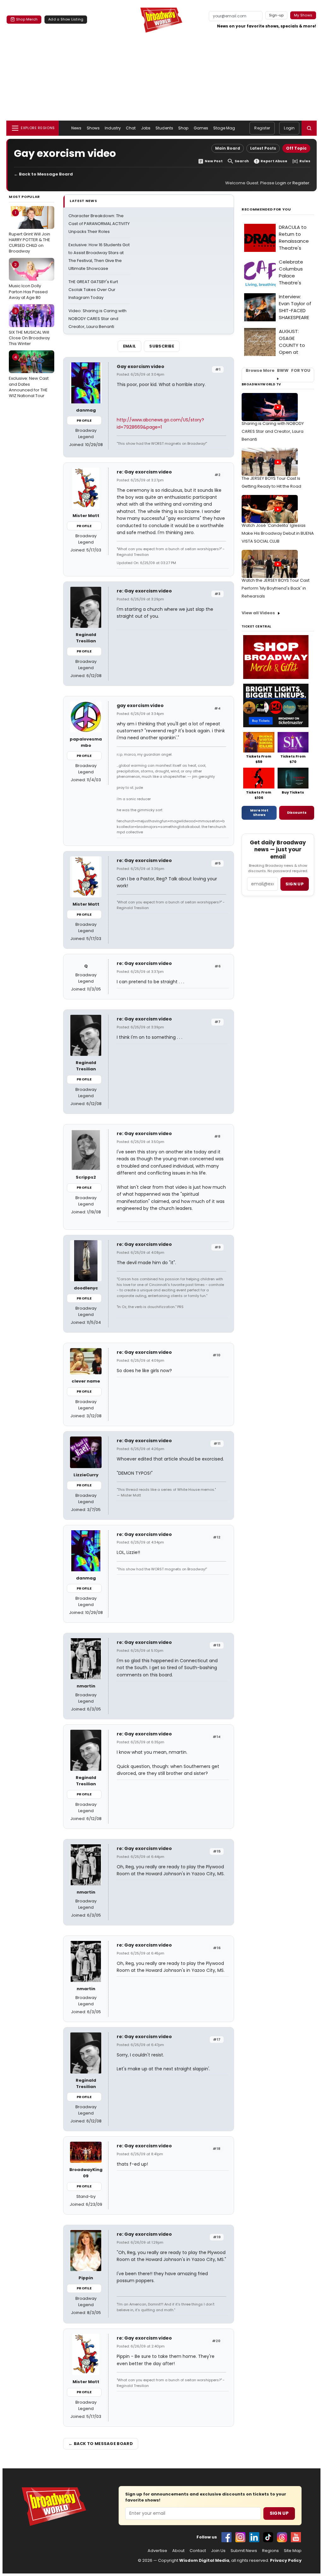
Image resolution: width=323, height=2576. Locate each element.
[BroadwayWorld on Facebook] (226, 2537)
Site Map (293, 2551)
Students (164, 128)
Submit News (244, 2551)
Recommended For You (266, 209)
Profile (84, 420)
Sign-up (276, 15)
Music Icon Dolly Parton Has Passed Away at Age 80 (28, 281)
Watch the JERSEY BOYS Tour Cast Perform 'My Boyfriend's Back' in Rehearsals (276, 588)
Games (201, 128)
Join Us (218, 2551)
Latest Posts (263, 148)
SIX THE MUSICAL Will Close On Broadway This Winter (29, 327)
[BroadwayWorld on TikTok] (268, 2537)
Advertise (157, 2551)
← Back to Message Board (43, 174)
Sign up (295, 884)
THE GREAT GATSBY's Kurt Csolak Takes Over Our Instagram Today (93, 290)
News (76, 128)
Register (262, 128)
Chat (131, 128)
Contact (198, 2551)
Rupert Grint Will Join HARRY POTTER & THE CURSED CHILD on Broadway (29, 232)
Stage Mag (224, 128)
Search (242, 161)
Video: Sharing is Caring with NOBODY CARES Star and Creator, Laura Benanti (97, 319)
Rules (305, 161)
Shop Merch (27, 19)
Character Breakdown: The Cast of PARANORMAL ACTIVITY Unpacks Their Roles (99, 224)
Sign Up (279, 2513)
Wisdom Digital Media (204, 2560)
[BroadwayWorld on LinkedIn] (254, 2537)
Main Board (228, 148)
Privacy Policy (286, 2560)
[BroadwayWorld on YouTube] (296, 2537)
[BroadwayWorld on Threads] (282, 2537)
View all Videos (258, 613)
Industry (113, 128)
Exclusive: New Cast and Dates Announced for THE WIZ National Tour (29, 376)
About (178, 2551)
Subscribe (162, 346)
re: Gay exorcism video (144, 472)
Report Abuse (274, 161)
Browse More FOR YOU (278, 371)
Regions (270, 2551)
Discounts (297, 812)
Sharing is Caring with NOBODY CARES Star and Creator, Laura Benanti (273, 431)
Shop (183, 128)
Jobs (146, 128)
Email (130, 346)
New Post (214, 161)
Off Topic (296, 148)
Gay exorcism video (141, 366)
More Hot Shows (259, 812)
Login (289, 128)
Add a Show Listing (66, 19)
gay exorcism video (140, 705)
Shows (93, 128)
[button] (309, 128)
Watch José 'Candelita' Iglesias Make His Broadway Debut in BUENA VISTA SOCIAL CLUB (278, 533)
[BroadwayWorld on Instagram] (240, 2537)
